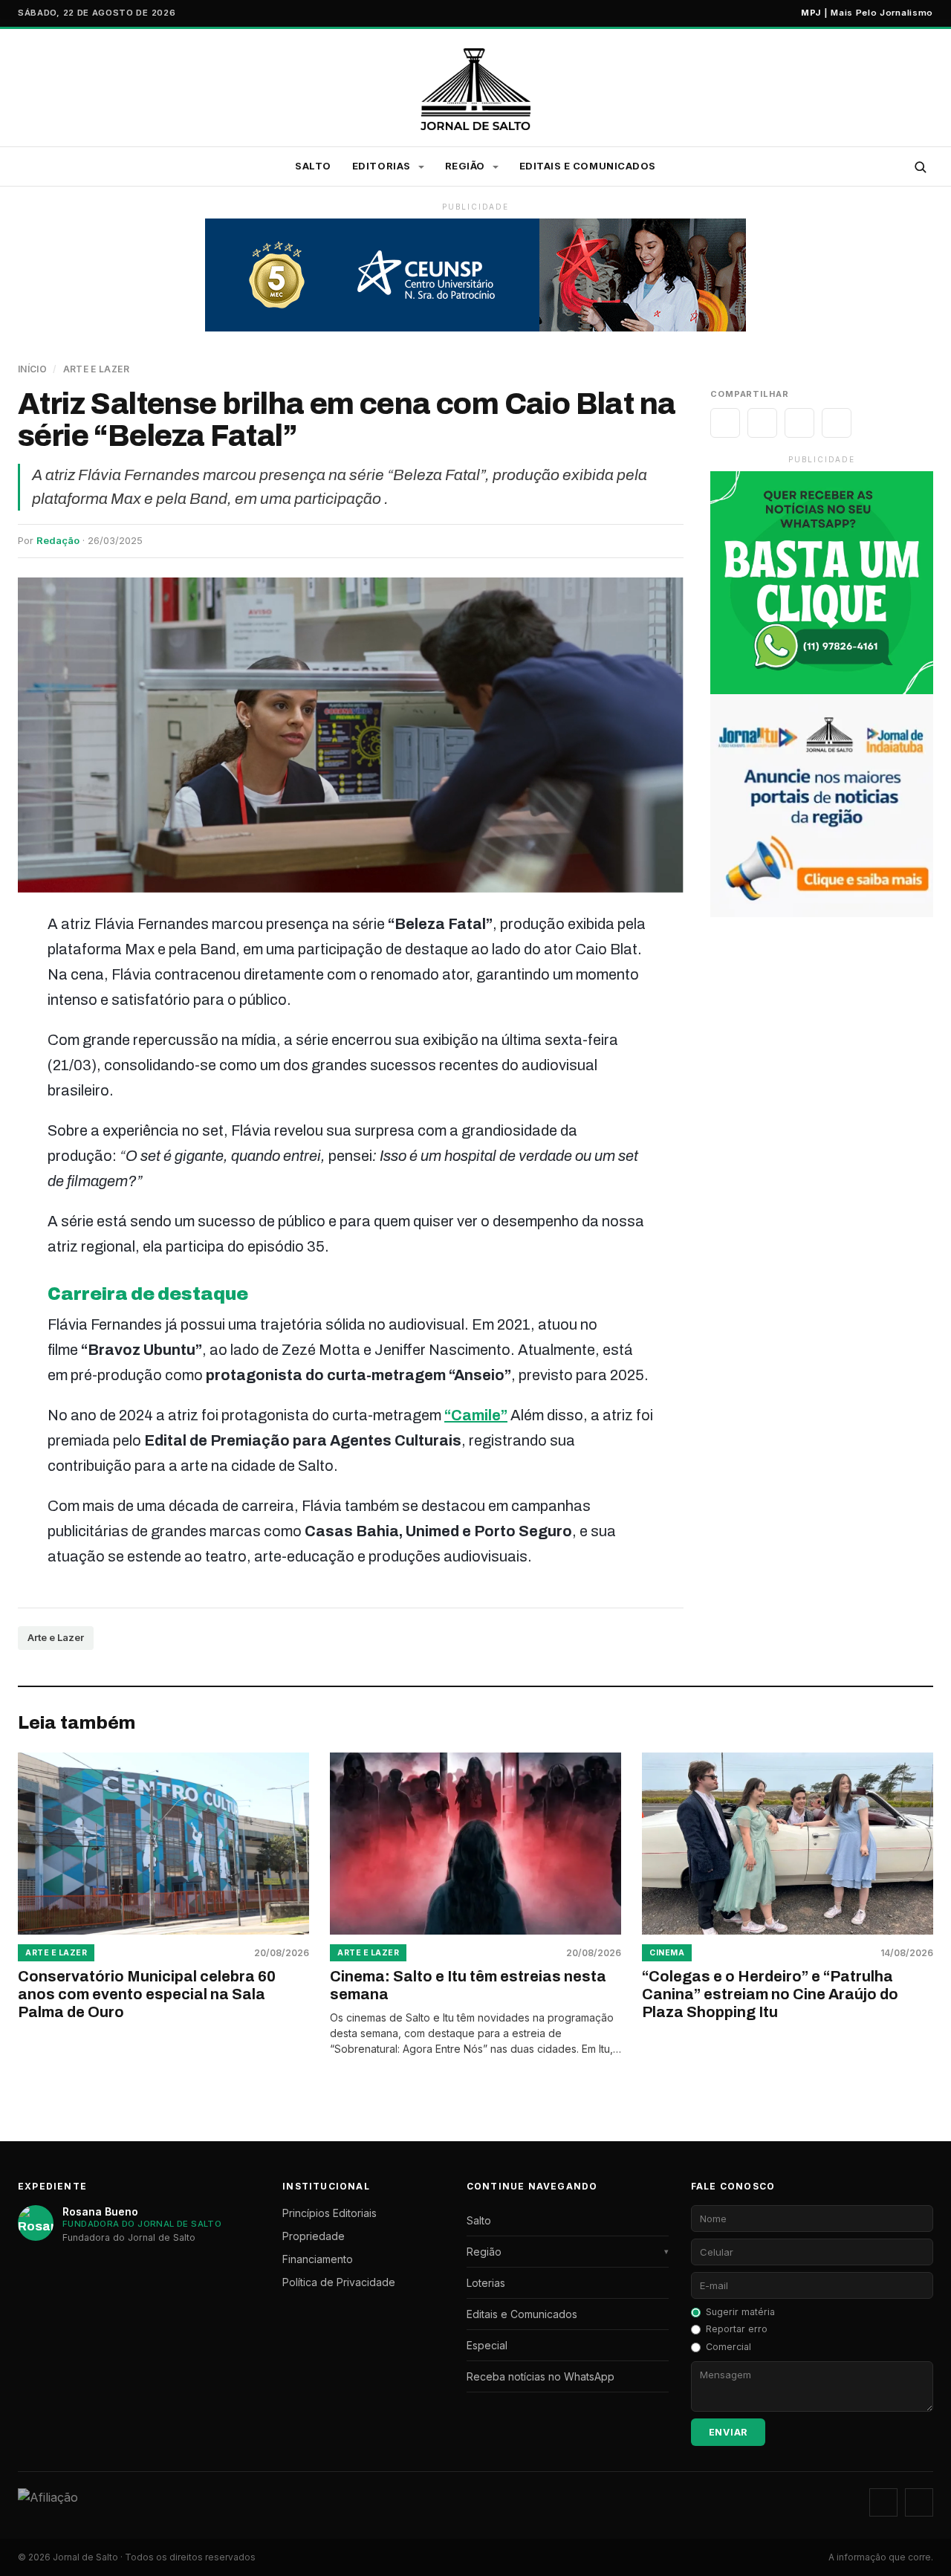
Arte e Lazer (96, 369)
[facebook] (919, 2502)
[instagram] (883, 2502)
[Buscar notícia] (920, 166)
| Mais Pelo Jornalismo (867, 13)
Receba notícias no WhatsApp (541, 2376)
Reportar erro (737, 2329)
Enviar (728, 2432)
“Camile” (476, 1415)
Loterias (486, 2283)
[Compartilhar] (725, 423)
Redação (58, 540)
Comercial (728, 2347)
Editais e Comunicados (588, 166)
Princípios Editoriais (330, 2213)
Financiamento (318, 2259)
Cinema (667, 1953)
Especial (487, 2345)
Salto (313, 166)
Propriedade (314, 2236)
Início (32, 369)
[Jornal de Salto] (476, 89)
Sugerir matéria (740, 2312)
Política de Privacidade (339, 2282)
